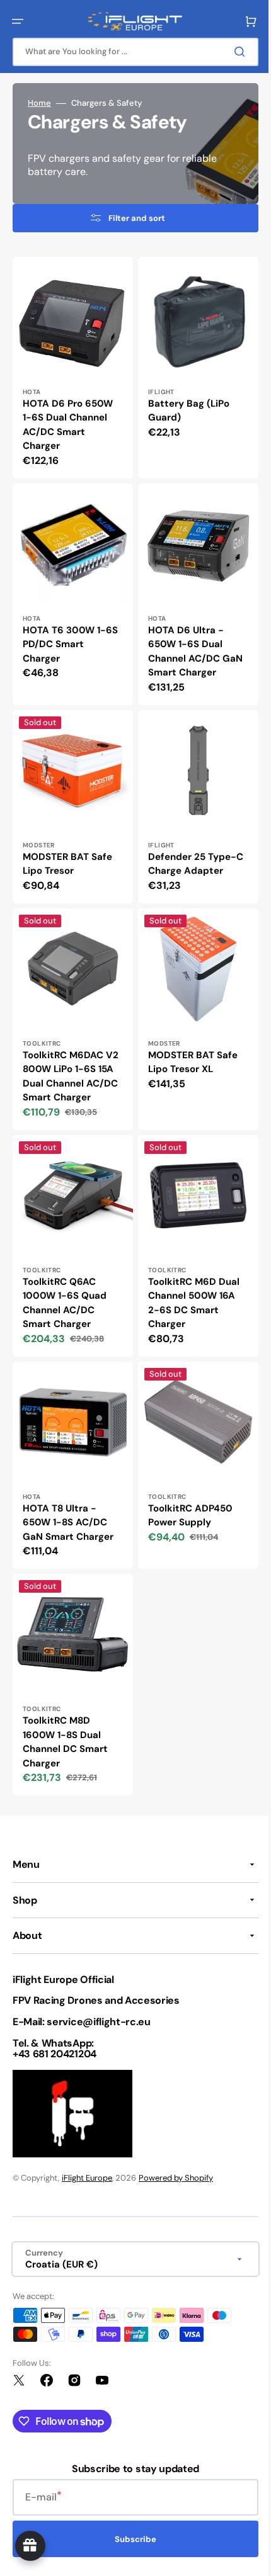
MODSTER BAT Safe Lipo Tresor (67, 850)
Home (39, 103)
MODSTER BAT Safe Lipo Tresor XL (188, 1043)
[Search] (233, 52)
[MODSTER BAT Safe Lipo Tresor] (71, 795)
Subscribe (131, 2539)
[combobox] (131, 52)
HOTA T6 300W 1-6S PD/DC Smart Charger (70, 635)
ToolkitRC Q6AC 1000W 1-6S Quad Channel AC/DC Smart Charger (65, 1294)
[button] (18, 21)
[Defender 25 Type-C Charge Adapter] (192, 795)
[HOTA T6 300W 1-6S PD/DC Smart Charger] (71, 587)
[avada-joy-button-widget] (30, 2546)
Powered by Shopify (176, 2178)
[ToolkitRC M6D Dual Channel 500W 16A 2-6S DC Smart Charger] (192, 1239)
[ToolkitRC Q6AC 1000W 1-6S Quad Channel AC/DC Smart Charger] (71, 1239)
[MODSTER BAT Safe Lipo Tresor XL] (192, 1009)
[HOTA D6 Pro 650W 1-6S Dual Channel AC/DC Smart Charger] (71, 365)
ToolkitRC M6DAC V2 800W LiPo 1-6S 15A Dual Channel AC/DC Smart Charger (67, 1065)
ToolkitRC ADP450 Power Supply (186, 1501)
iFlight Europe (87, 2178)
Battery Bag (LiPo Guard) (184, 406)
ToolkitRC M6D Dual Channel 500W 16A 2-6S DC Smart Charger (189, 1294)
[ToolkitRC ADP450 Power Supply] (192, 1454)
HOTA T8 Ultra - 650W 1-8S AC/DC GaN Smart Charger (68, 1508)
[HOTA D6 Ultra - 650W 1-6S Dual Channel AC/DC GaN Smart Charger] (192, 587)
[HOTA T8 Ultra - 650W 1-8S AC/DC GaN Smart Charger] (71, 1454)
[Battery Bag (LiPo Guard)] (192, 365)
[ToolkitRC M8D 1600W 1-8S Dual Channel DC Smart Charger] (71, 1669)
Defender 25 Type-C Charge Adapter (191, 850)
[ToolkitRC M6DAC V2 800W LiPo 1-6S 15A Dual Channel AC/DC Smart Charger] (71, 1009)
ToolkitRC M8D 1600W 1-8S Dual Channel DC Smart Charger (65, 1723)
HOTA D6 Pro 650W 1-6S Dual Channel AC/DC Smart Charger (68, 420)
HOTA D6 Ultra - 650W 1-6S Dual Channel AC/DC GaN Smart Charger (191, 642)
